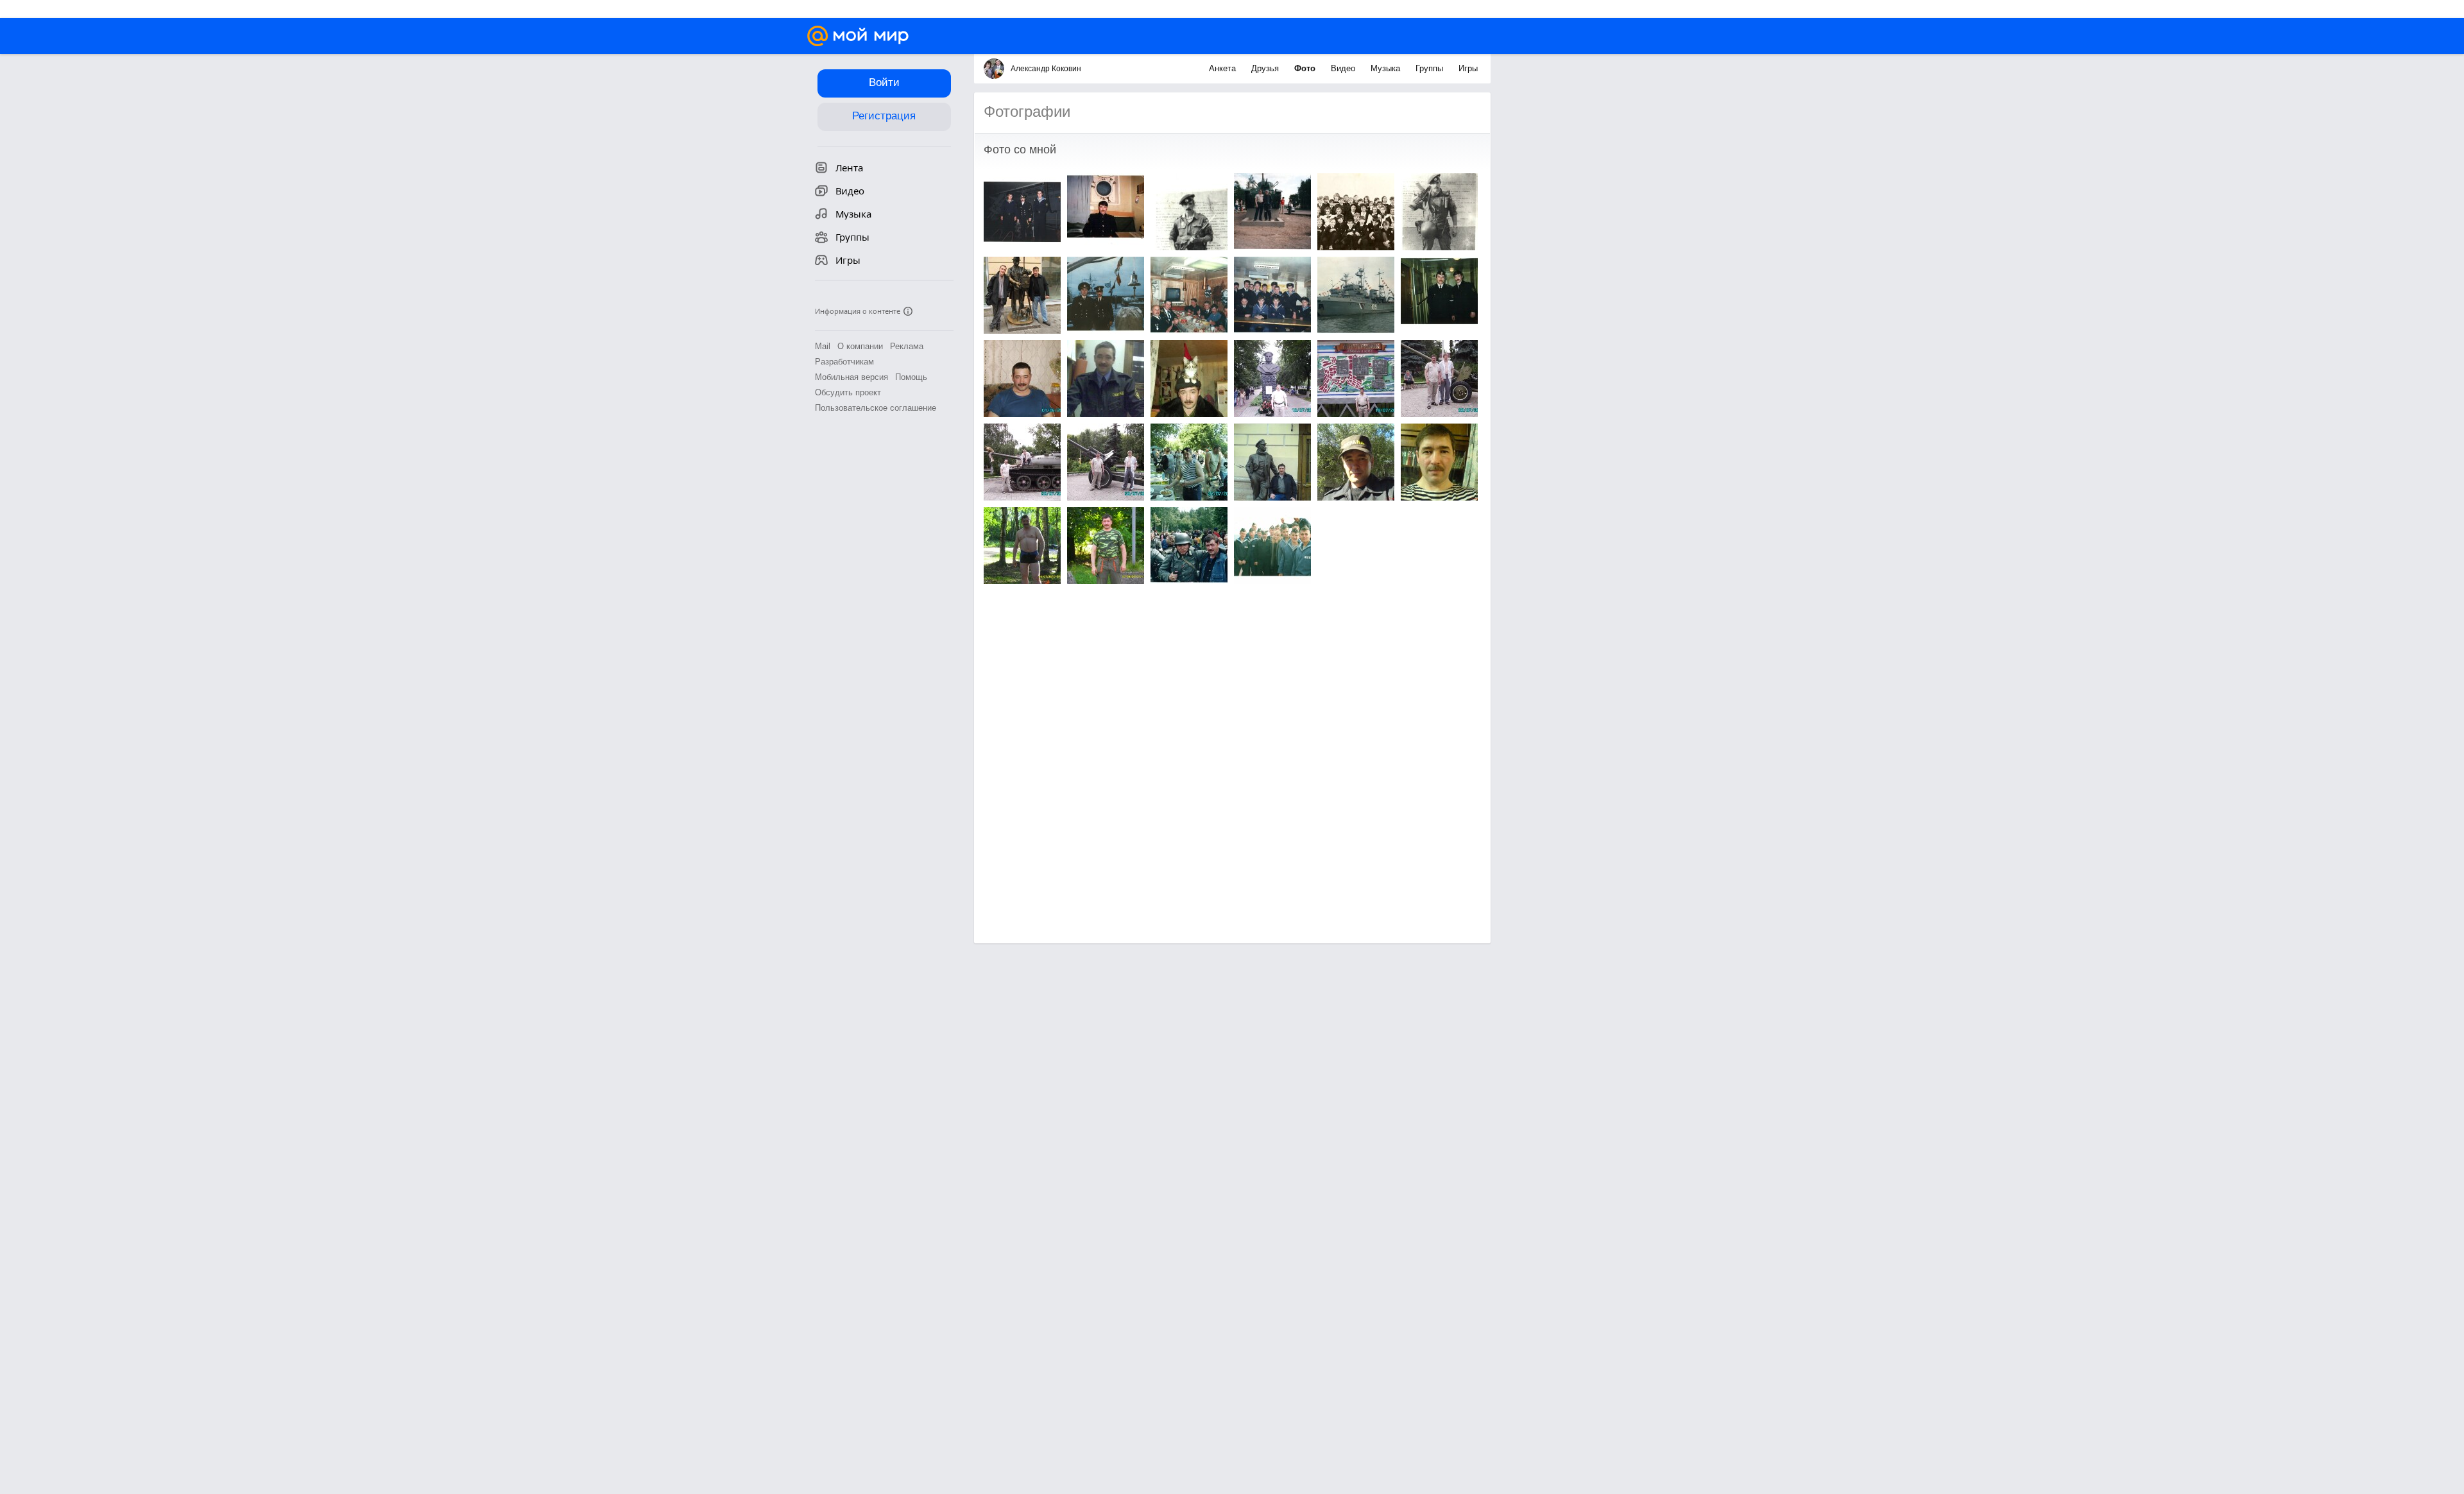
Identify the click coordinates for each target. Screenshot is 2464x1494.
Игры (1468, 68)
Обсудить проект (848, 392)
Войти (884, 82)
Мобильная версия (851, 377)
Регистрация (884, 116)
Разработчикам (844, 362)
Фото (1306, 68)
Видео (1344, 68)
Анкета (1224, 68)
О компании (860, 346)
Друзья (1266, 68)
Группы (1431, 68)
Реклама (907, 346)
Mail (823, 346)
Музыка (1387, 68)
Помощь (911, 377)
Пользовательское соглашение (876, 408)
